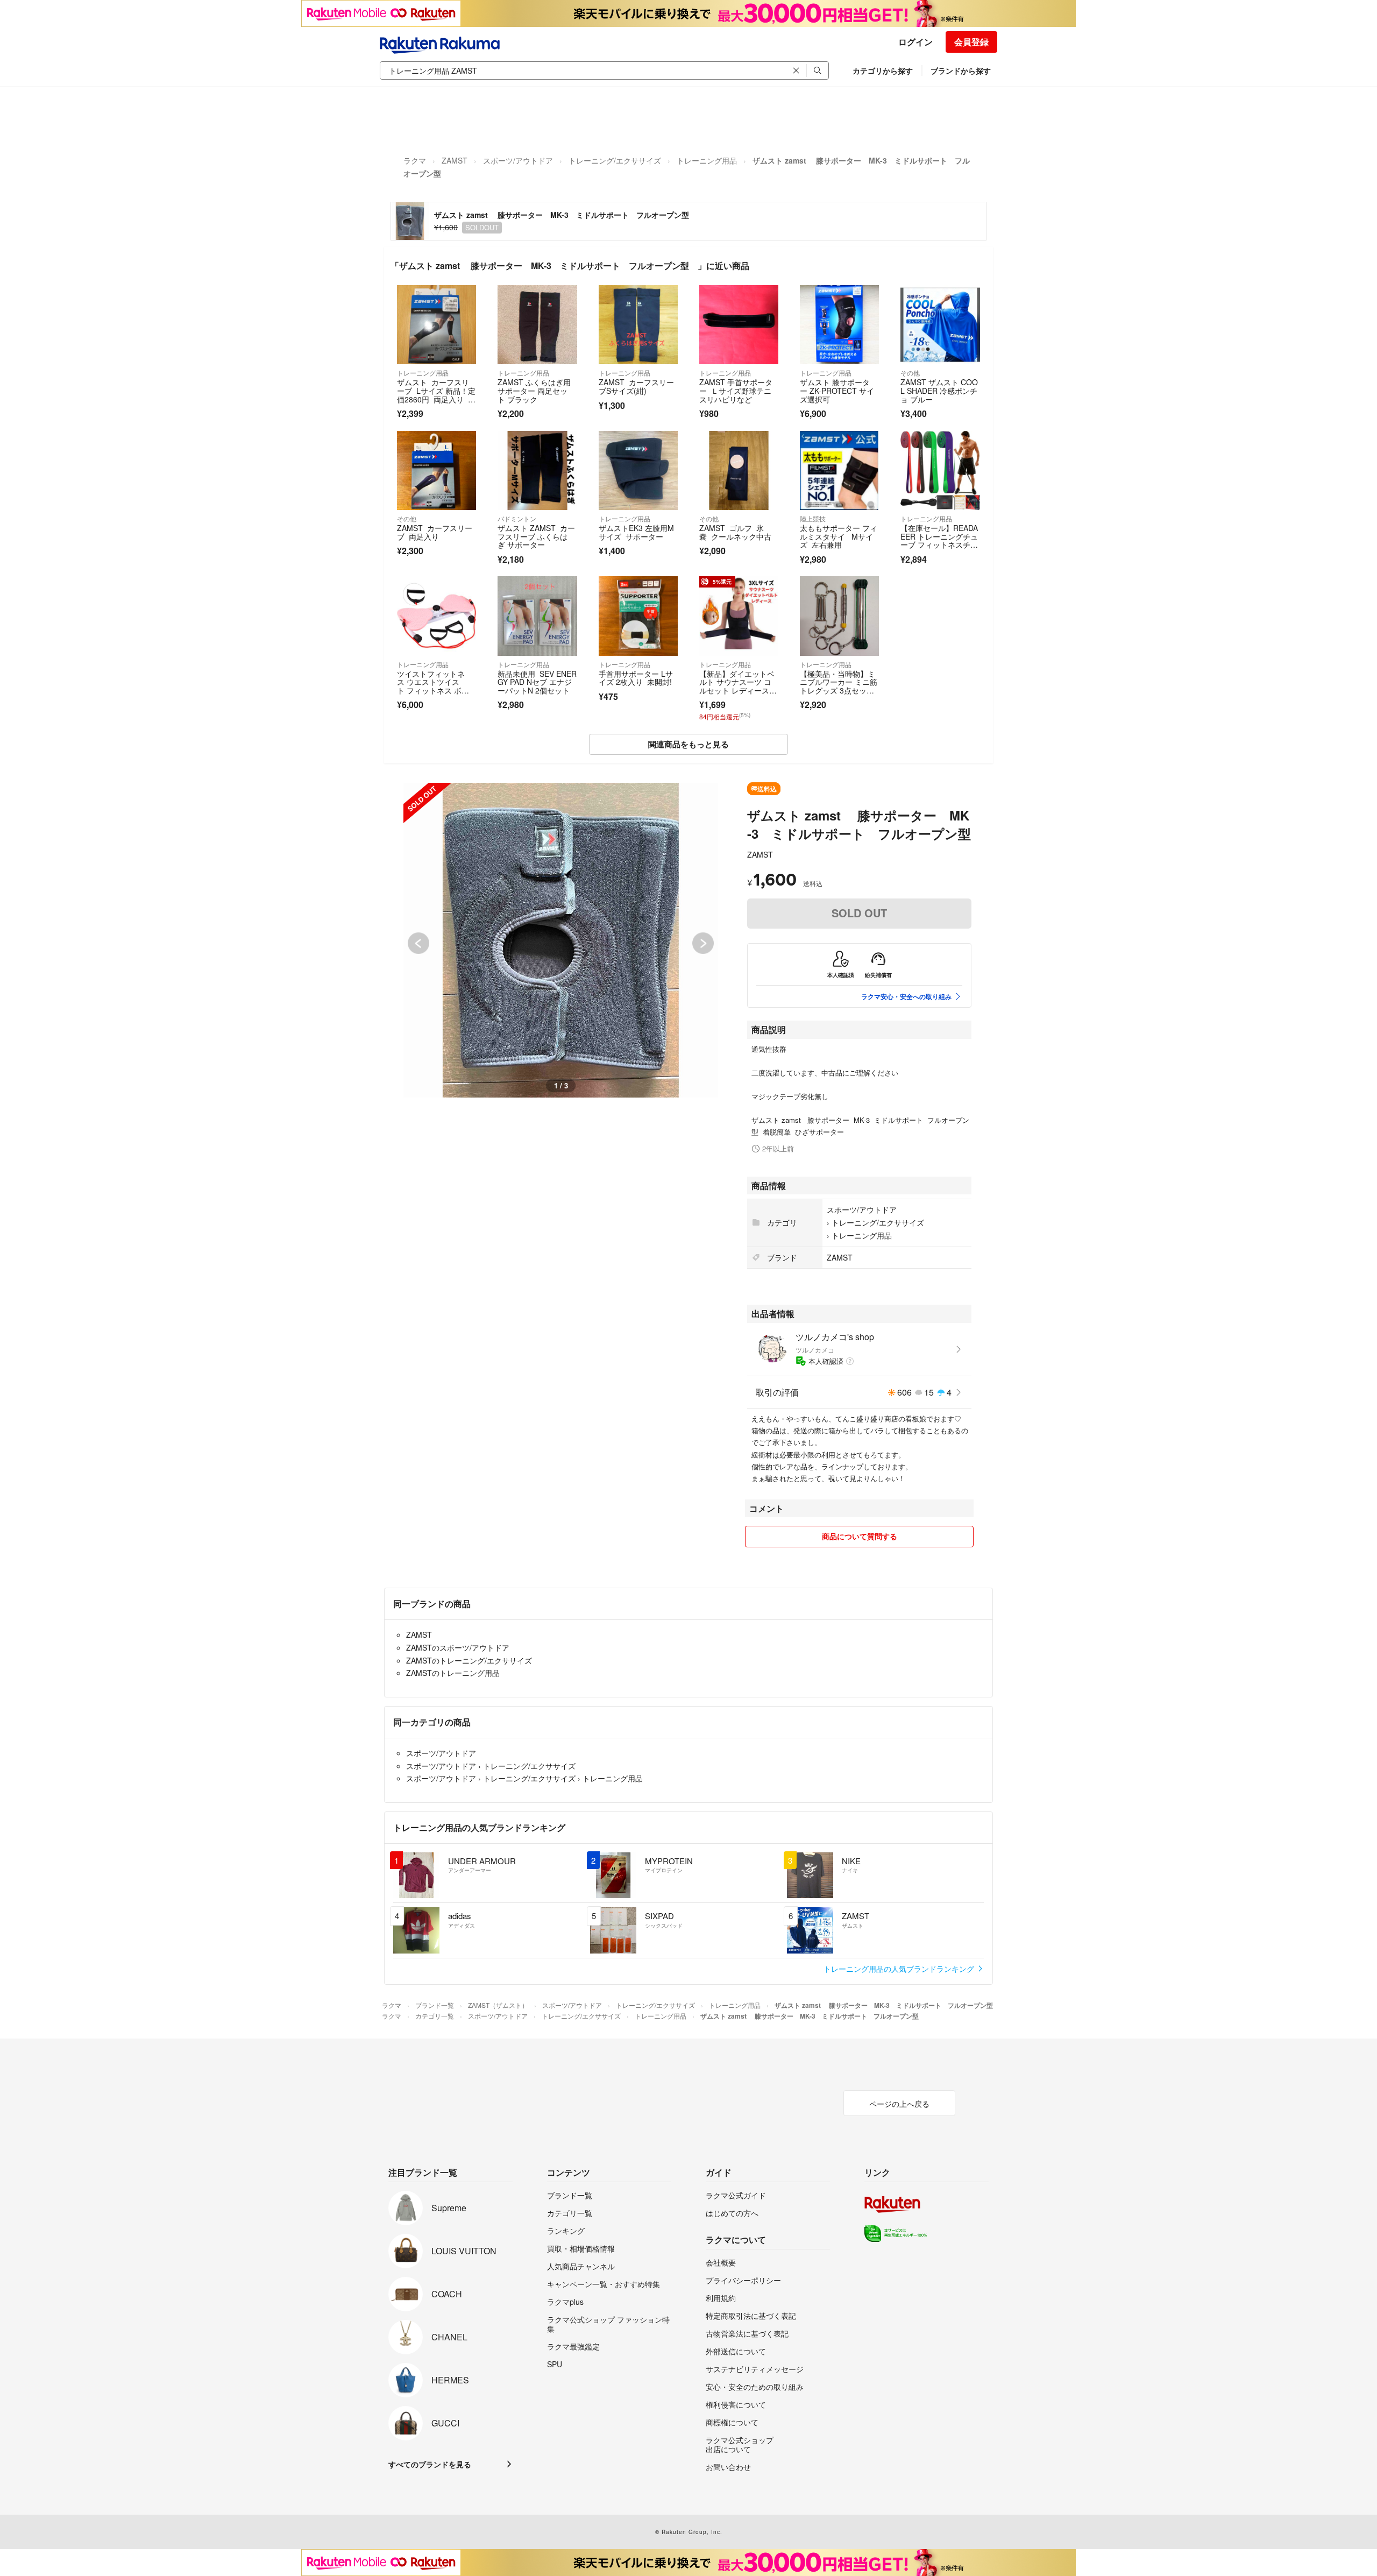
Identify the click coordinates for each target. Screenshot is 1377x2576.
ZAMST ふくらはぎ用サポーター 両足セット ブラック (534, 390)
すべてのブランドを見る (430, 2464)
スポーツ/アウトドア (518, 160)
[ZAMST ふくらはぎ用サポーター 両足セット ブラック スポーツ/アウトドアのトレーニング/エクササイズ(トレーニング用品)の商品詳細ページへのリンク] (537, 325)
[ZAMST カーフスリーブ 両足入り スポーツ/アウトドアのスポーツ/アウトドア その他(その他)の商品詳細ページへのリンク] (436, 470)
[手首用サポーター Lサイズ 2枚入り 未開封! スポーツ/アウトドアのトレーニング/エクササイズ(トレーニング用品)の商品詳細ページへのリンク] (638, 616)
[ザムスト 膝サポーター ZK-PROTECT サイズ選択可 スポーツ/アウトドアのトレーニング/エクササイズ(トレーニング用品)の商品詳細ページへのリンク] (839, 325)
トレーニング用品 (707, 160)
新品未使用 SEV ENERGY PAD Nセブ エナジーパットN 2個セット (537, 682)
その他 (910, 373)
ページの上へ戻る (899, 2104)
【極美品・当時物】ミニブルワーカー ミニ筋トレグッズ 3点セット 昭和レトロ (839, 686)
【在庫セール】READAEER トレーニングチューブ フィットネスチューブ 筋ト (939, 540)
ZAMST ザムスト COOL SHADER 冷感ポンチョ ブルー (939, 390)
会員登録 (971, 42)
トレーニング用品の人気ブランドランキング (900, 1969)
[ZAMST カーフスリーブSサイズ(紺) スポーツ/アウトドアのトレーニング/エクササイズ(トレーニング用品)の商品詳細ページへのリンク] (638, 325)
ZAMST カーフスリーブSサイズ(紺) (636, 386)
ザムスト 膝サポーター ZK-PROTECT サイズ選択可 (837, 390)
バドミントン (517, 518)
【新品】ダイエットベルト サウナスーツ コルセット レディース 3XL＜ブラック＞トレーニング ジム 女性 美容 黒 (738, 695)
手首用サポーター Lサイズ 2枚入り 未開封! (636, 678)
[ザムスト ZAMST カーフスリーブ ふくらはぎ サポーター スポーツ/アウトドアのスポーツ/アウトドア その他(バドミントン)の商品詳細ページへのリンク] (537, 470)
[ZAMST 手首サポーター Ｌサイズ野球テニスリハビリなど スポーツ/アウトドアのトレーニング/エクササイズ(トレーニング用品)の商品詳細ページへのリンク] (739, 325)
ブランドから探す (961, 70)
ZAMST (455, 160)
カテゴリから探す (883, 70)
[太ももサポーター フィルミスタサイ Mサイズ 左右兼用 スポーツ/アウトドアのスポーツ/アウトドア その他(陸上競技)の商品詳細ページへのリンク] (839, 470)
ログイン (915, 42)
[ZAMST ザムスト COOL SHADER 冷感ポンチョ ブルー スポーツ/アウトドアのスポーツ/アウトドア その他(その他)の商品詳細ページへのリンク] (940, 325)
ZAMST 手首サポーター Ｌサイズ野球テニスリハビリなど (736, 390)
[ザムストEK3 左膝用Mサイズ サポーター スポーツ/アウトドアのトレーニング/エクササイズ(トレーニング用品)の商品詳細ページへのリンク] (638, 470)
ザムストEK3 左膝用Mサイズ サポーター (636, 532)
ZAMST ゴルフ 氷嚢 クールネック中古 (735, 532)
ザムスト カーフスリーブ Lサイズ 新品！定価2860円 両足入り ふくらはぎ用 (436, 395)
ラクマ (415, 160)
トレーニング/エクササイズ (615, 160)
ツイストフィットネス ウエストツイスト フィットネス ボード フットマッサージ (433, 686)
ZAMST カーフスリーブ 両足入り (435, 532)
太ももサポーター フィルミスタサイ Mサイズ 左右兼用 (839, 536)
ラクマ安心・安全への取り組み (906, 996)
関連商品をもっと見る (688, 744)
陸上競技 (813, 518)
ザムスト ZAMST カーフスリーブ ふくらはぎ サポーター (536, 536)
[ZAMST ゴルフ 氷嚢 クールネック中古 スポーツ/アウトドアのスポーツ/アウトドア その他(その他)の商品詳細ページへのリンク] (739, 470)
